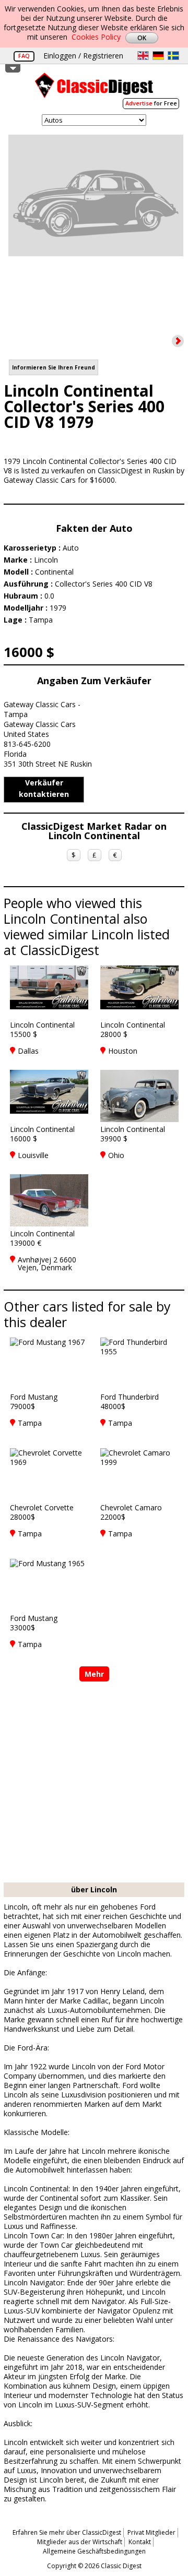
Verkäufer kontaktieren (44, 788)
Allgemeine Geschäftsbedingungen (94, 2551)
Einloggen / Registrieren (83, 56)
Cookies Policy (96, 37)
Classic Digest (94, 89)
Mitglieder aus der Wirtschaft (80, 2542)
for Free (151, 103)
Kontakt (140, 2542)
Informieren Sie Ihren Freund (54, 367)
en (143, 56)
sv (173, 56)
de (158, 56)
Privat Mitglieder (151, 2532)
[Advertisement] (94, 1783)
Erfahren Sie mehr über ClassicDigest (67, 2532)
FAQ (24, 56)
